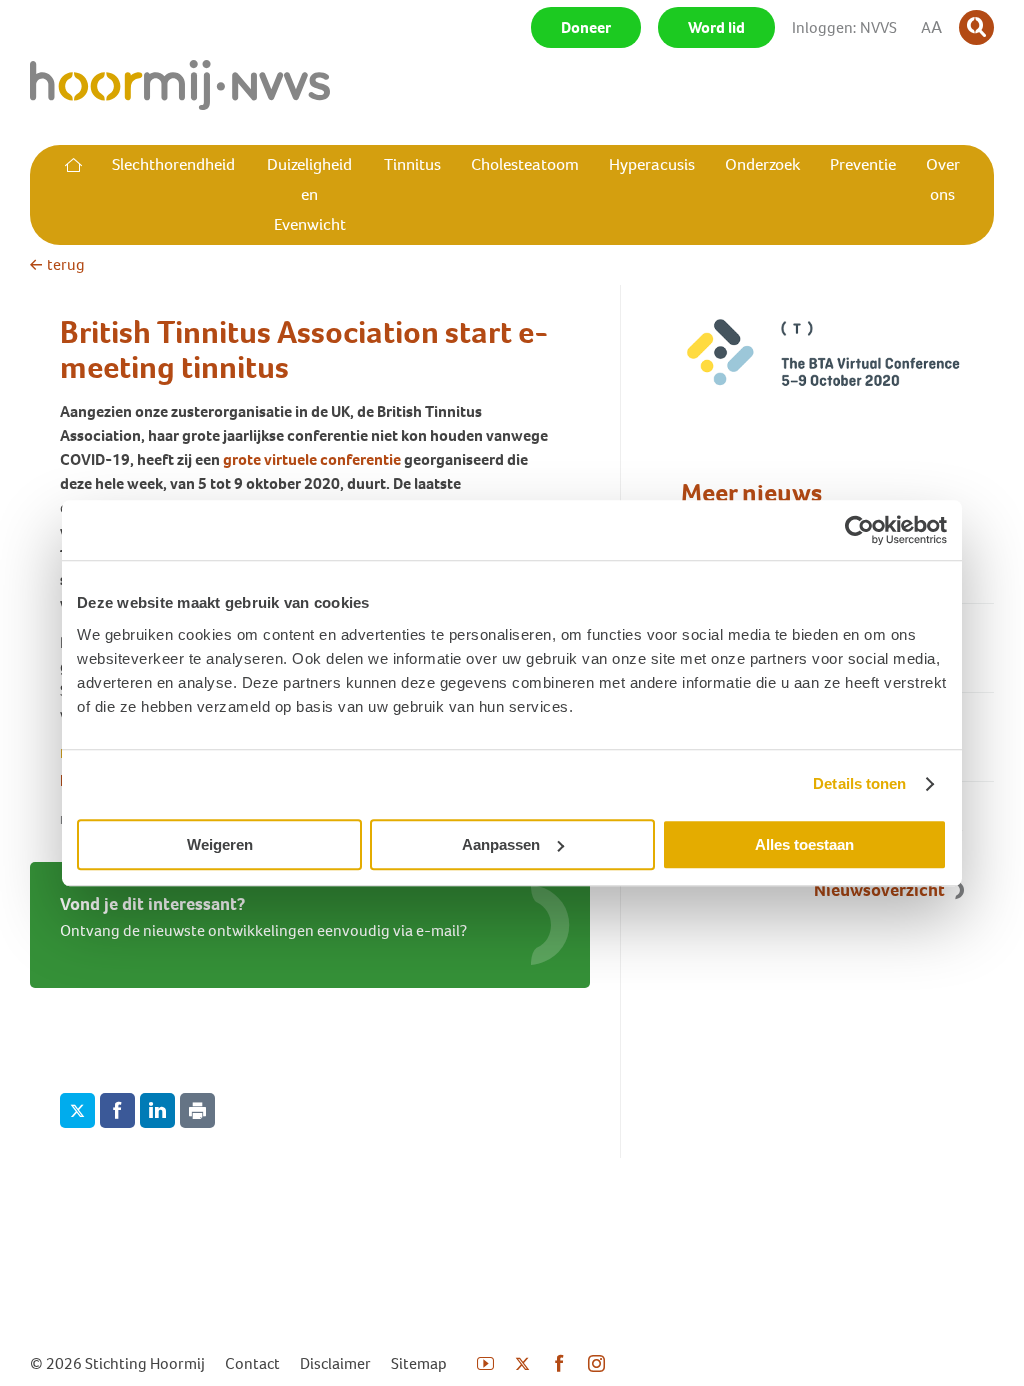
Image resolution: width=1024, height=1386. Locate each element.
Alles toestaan (804, 844)
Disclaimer (335, 1363)
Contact (252, 1363)
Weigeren (220, 844)
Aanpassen (501, 844)
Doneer (586, 27)
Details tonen (859, 783)
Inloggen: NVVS (844, 27)
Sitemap (419, 1363)
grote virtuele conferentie (312, 459)
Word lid (716, 27)
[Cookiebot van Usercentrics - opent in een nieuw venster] (859, 530)
